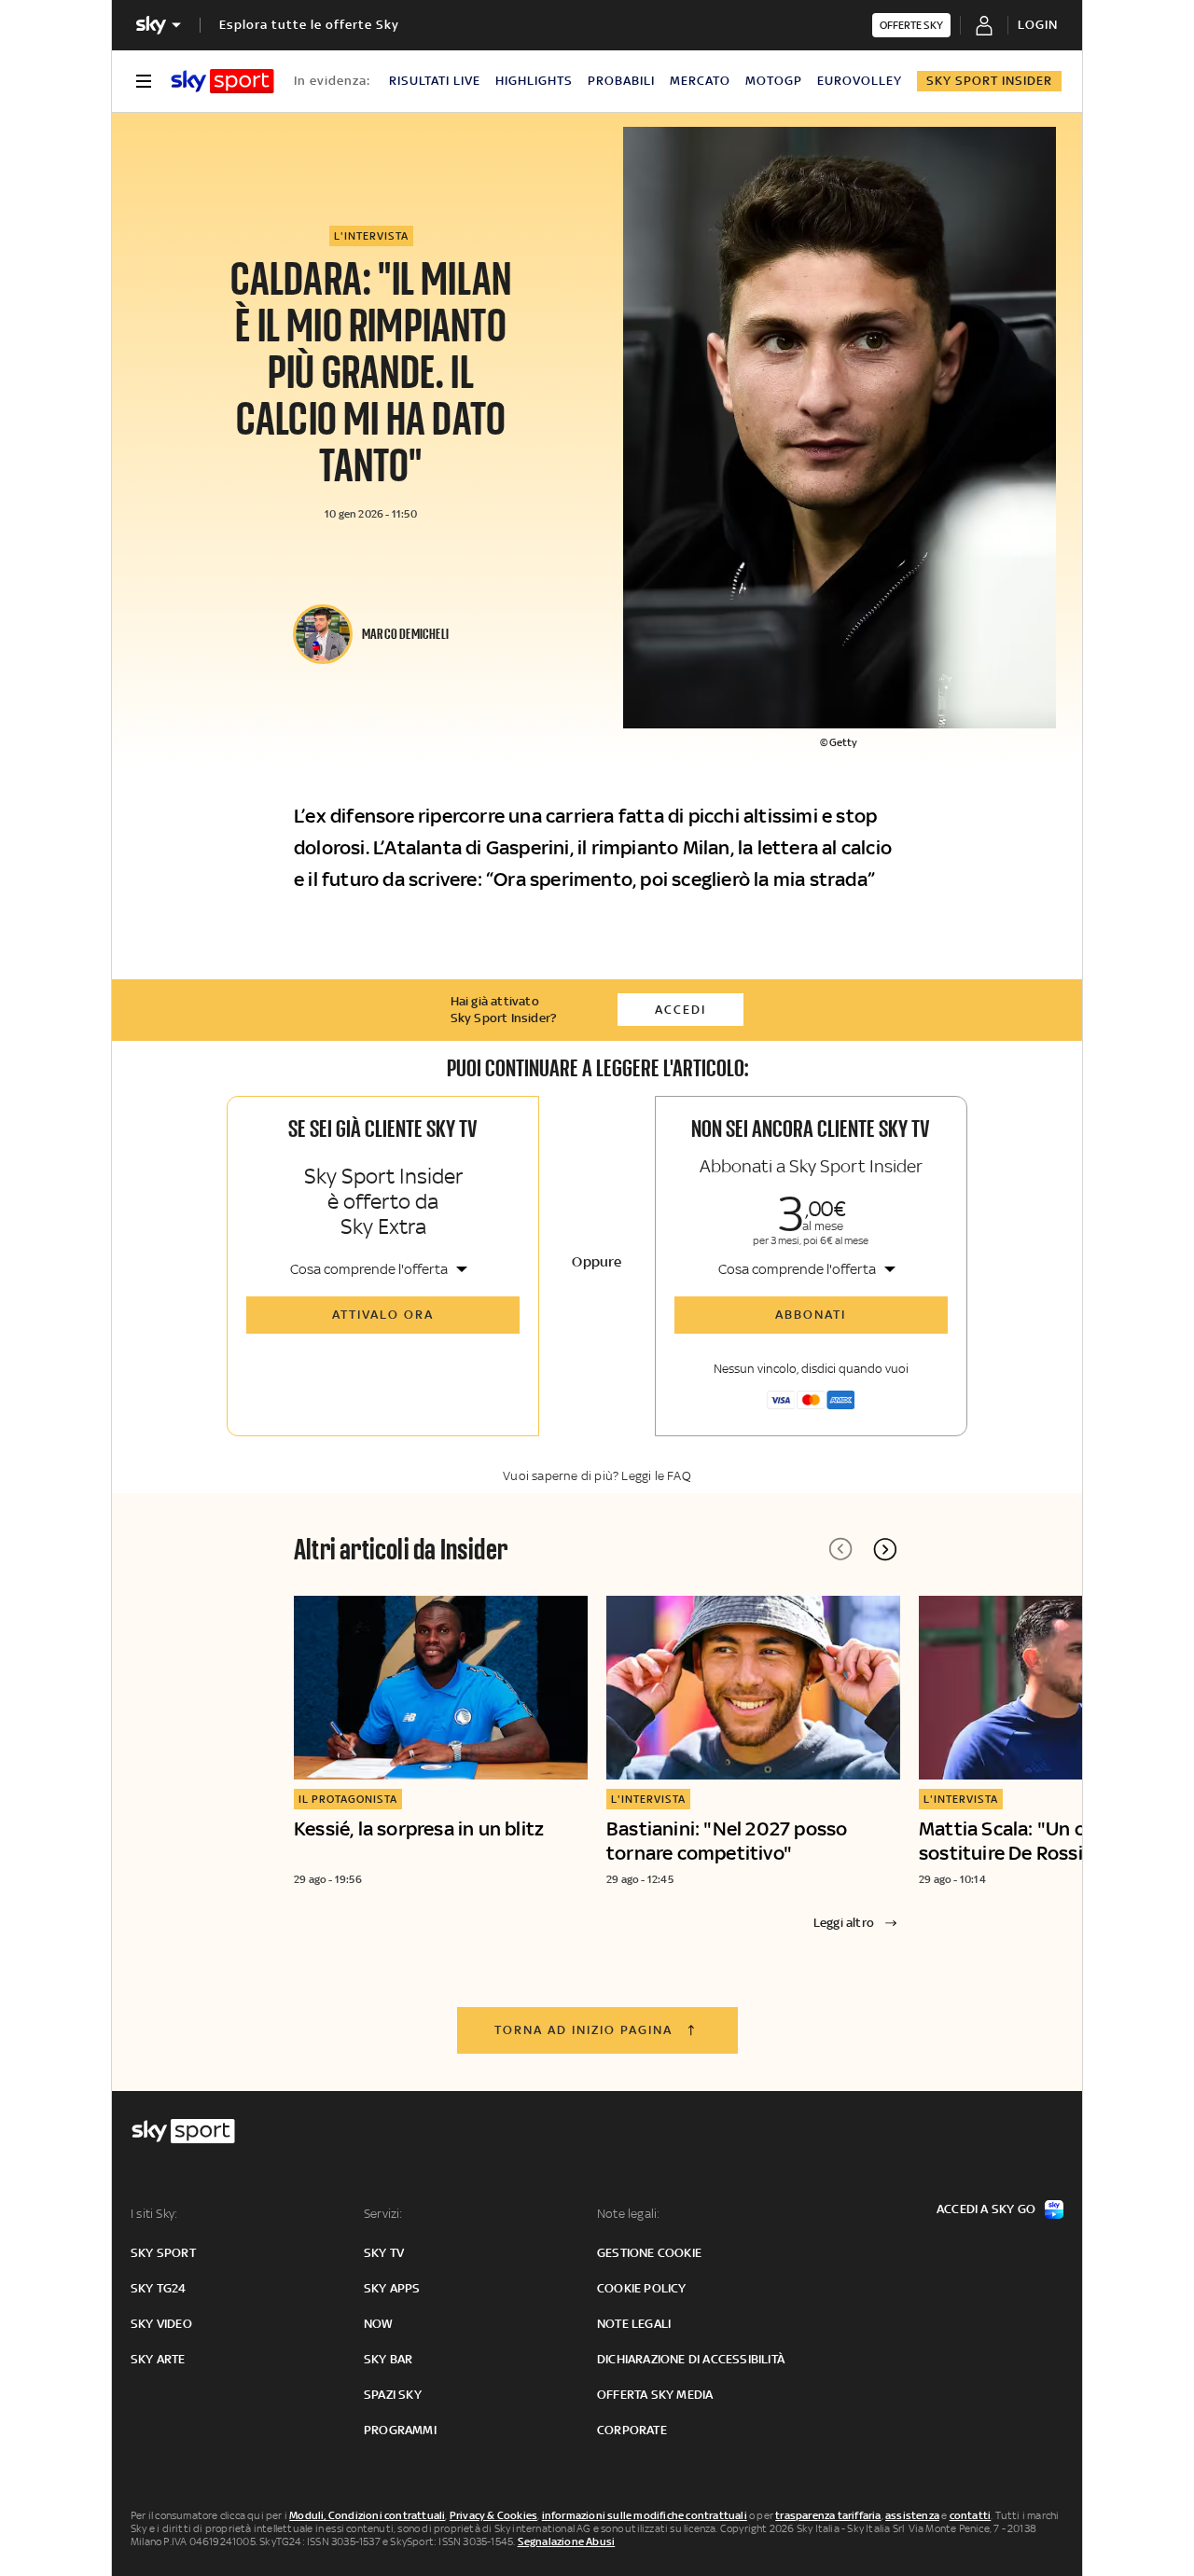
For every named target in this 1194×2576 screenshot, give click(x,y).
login (1038, 25)
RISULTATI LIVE (435, 81)
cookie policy (642, 2288)
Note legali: (628, 2214)
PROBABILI (621, 81)
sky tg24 (159, 2288)
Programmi (400, 2430)
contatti (971, 2515)
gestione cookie (649, 2253)
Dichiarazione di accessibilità (691, 2359)
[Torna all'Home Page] (222, 81)
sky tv (384, 2253)
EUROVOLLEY (860, 81)
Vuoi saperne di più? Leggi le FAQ (597, 1476)
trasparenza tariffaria (828, 2515)
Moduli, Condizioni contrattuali (367, 2515)
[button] (885, 1549)
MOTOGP (774, 81)
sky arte (158, 2359)
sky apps (392, 2288)
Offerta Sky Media (655, 2395)
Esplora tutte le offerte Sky (309, 25)
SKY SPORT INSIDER (989, 81)
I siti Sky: (154, 2214)
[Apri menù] (144, 81)
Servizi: (383, 2214)
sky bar (388, 2359)
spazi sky (393, 2395)
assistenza (912, 2515)
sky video (161, 2324)
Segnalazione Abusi (567, 2541)
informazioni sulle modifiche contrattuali (645, 2515)
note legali (634, 2324)
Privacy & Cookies (493, 2515)
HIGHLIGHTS (534, 81)
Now (379, 2324)
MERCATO (700, 81)
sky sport (163, 2253)
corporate (632, 2430)
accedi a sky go (986, 2209)
